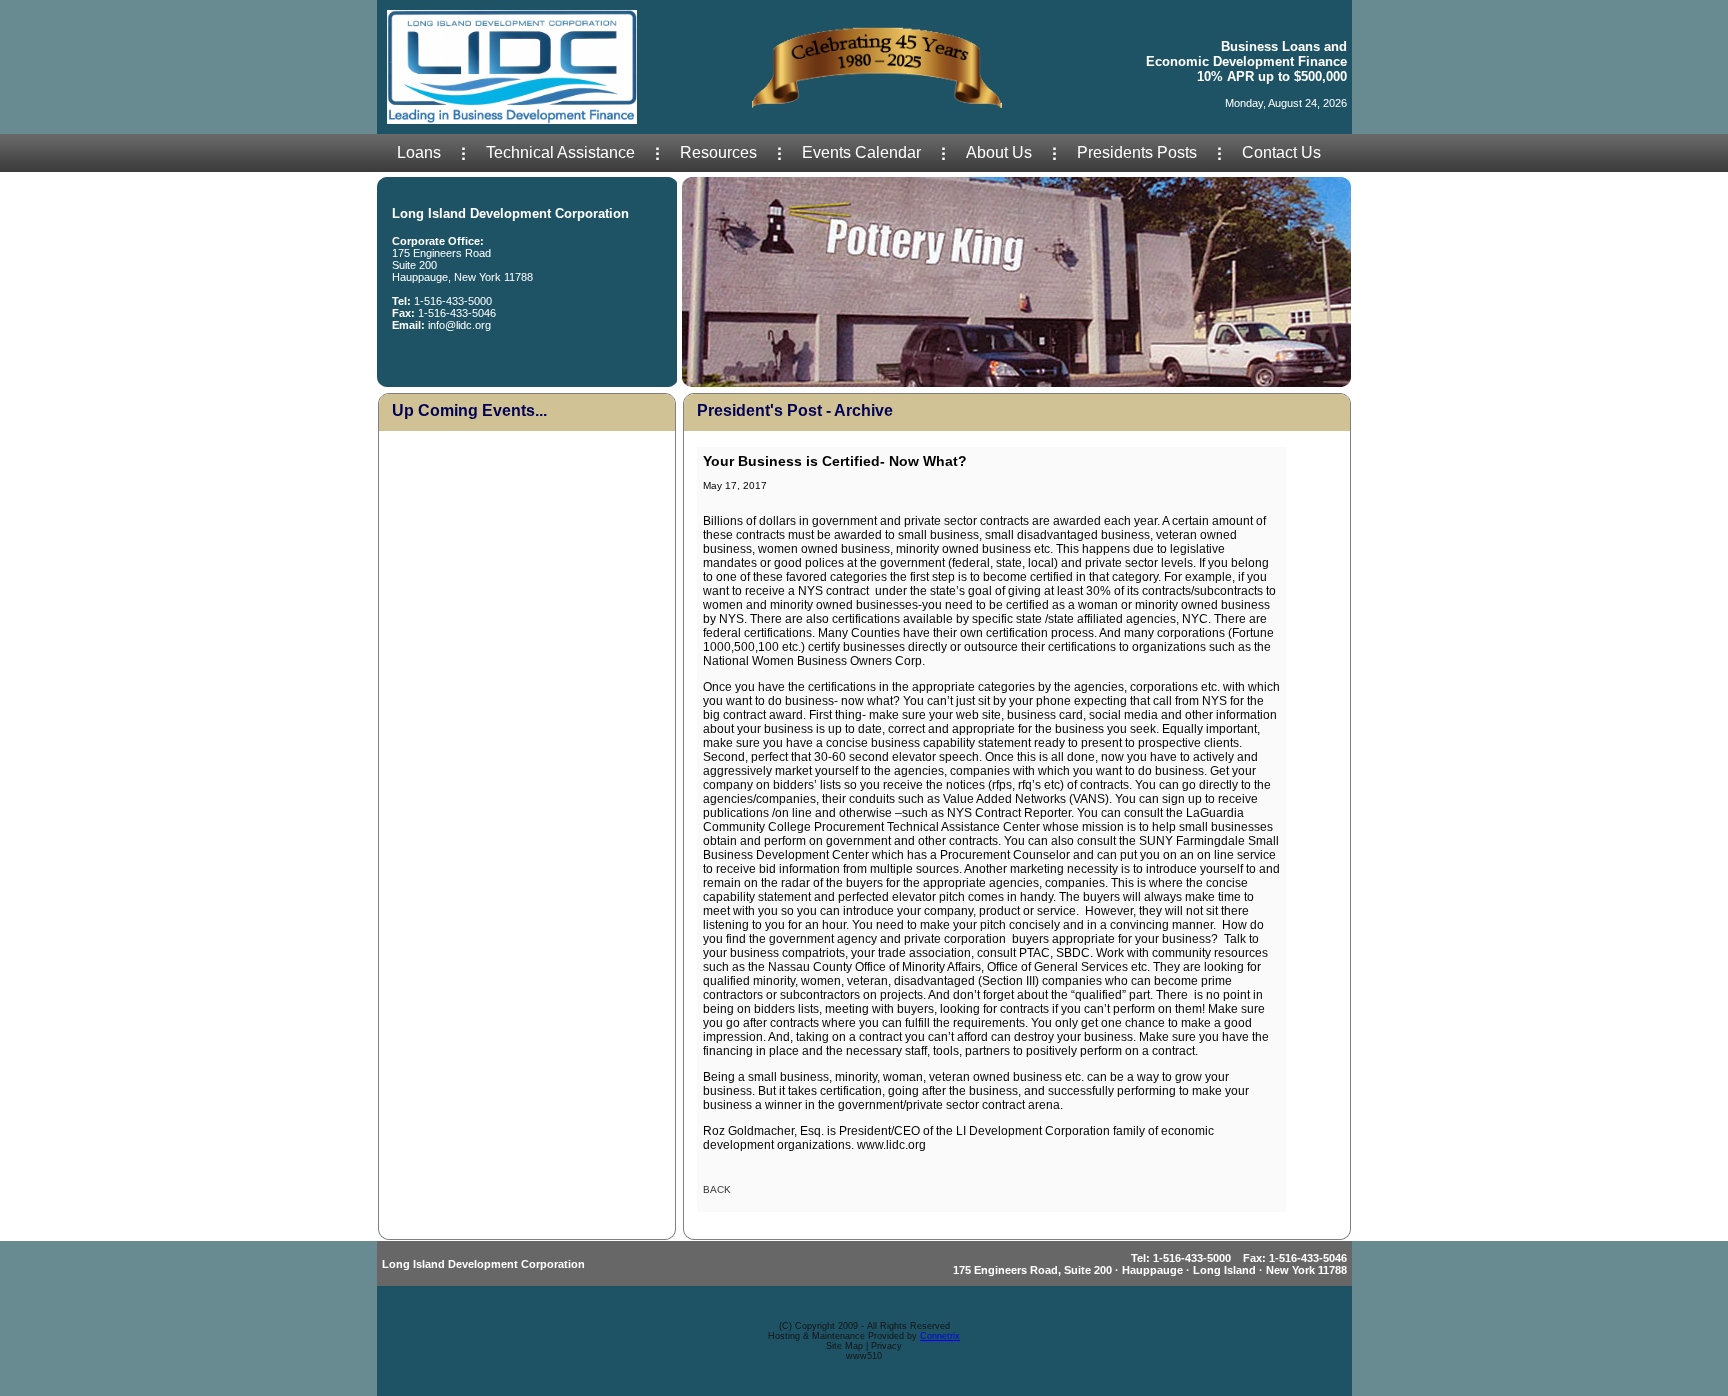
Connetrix (940, 1336)
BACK (717, 1189)
